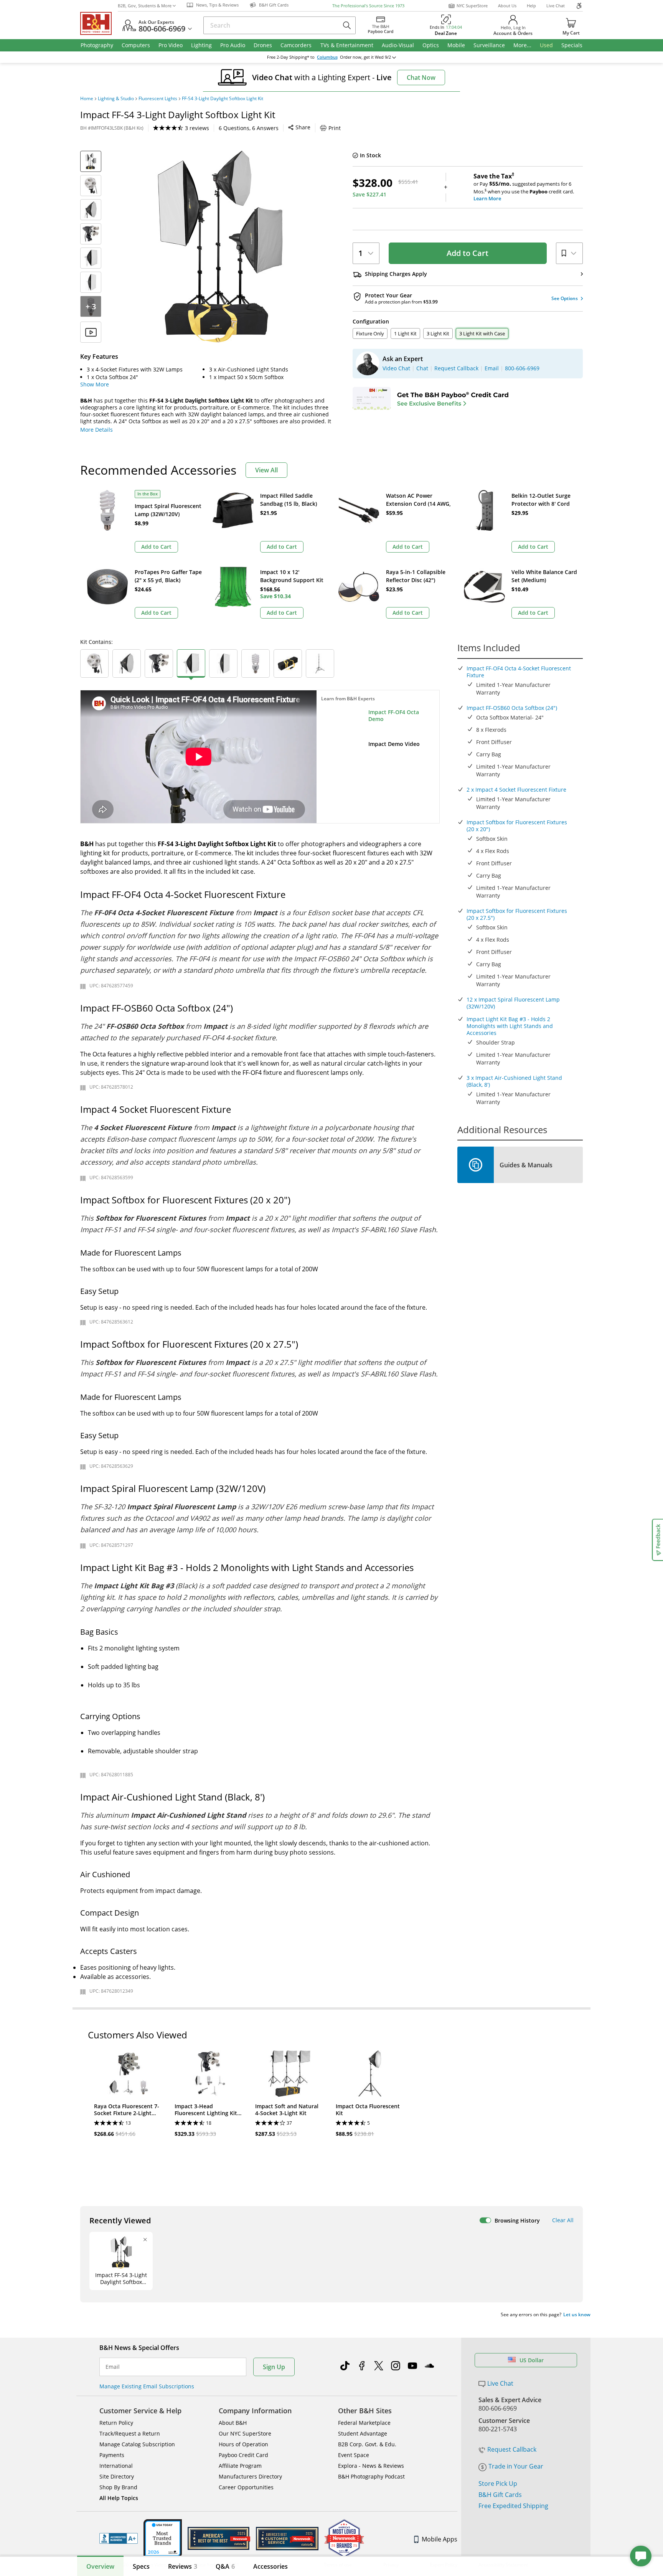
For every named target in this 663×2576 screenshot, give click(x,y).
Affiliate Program (240, 2466)
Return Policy (116, 2423)
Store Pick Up (498, 2484)
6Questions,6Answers (249, 128)
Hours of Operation (243, 2444)
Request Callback (512, 2449)
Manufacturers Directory (250, 2476)
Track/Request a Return (130, 2433)
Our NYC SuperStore (245, 2433)
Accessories (270, 2566)
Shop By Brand (118, 2487)
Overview (100, 2566)
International (116, 2466)
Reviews (183, 2566)
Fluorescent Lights (158, 99)
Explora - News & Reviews (371, 2466)
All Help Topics (119, 2498)
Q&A (225, 2566)
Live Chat (556, 6)
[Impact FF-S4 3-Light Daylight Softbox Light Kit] (220, 247)
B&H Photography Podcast (371, 2476)
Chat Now (421, 78)
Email (113, 2367)
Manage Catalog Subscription (137, 2444)
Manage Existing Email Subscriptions (147, 2386)
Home (87, 99)
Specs (141, 2566)
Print (335, 128)
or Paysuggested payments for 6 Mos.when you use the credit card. (524, 187)
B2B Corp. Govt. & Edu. (367, 2444)
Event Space (354, 2455)
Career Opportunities (246, 2487)
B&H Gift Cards (500, 2495)
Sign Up (274, 2367)
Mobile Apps (440, 2539)
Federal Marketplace (364, 2423)
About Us (507, 6)
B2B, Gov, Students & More (145, 6)
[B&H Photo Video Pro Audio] (99, 23)
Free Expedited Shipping (513, 2506)
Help (531, 6)
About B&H (233, 2423)
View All (266, 470)
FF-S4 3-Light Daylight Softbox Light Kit (223, 99)
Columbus (327, 57)
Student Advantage (363, 2433)
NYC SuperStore (472, 6)
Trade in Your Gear (516, 2466)
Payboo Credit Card (243, 2455)
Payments (112, 2455)
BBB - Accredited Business (119, 2538)
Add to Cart (468, 253)
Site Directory (117, 2476)
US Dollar (532, 2360)
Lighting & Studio (116, 99)
